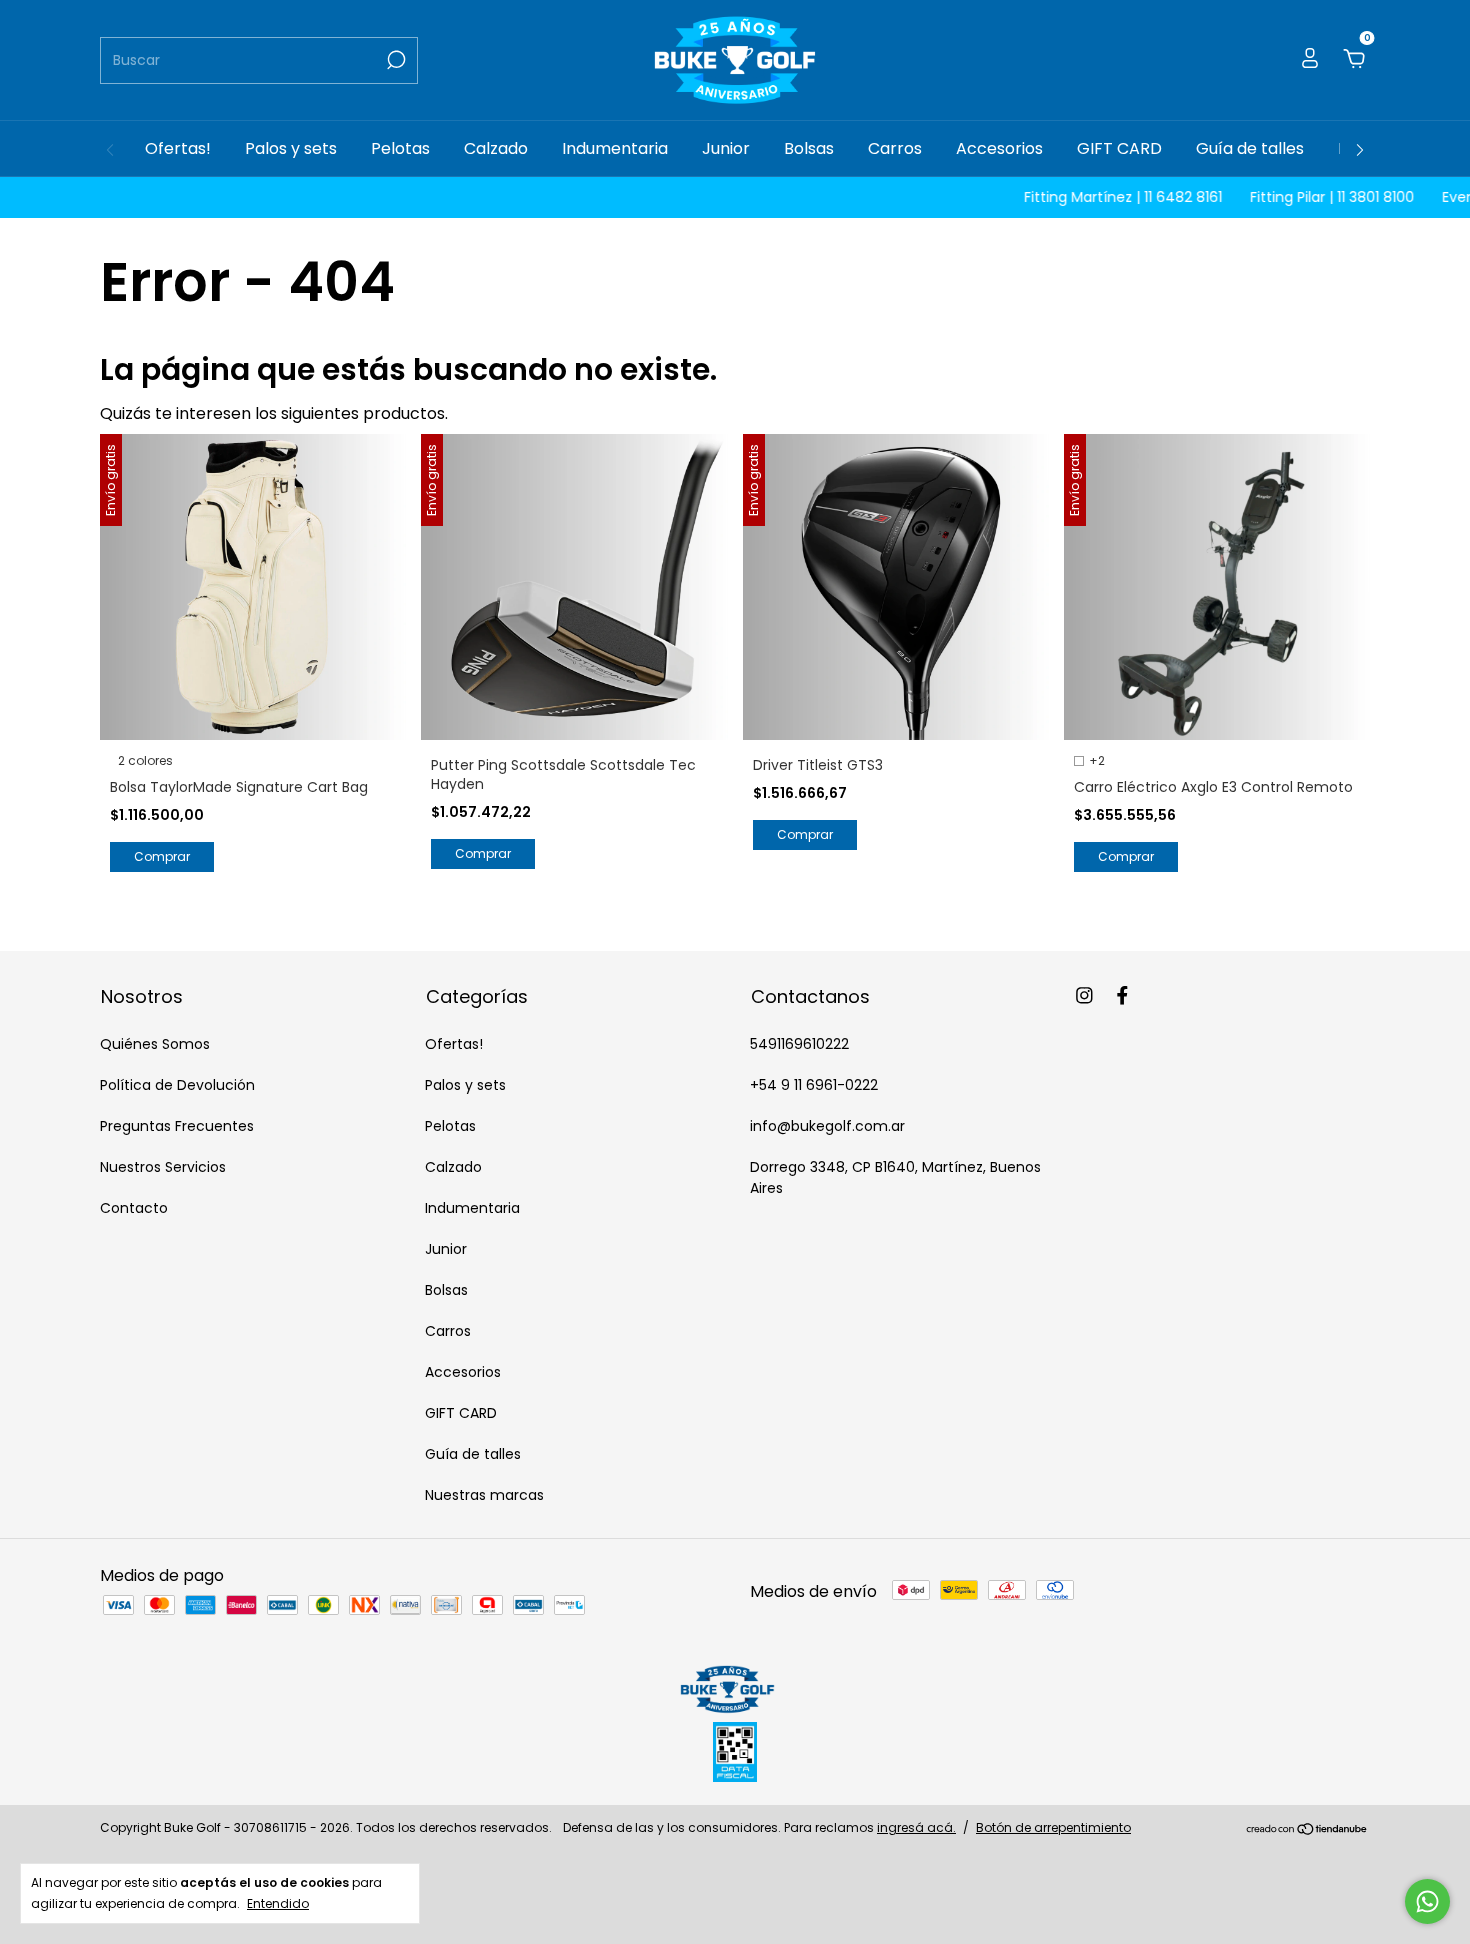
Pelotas (400, 148)
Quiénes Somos (155, 1044)
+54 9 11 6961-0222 (814, 1085)
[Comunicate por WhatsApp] (1427, 1901)
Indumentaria (615, 148)
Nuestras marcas (484, 1495)
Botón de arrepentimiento (1053, 1827)
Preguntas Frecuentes (177, 1126)
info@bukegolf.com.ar (827, 1126)
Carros (895, 148)
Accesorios (999, 148)
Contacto (134, 1208)
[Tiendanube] (1307, 1830)
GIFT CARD (1119, 148)
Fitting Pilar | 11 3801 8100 (1294, 197)
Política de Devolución (177, 1085)
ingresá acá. (916, 1827)
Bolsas (809, 148)
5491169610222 (799, 1044)
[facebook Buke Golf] (1122, 996)
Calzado (496, 148)
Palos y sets (291, 148)
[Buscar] (394, 60)
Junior (726, 148)
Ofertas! (178, 148)
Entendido (278, 1903)
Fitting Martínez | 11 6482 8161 (1085, 197)
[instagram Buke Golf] (1084, 996)
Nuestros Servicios (163, 1167)
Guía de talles (1250, 148)
